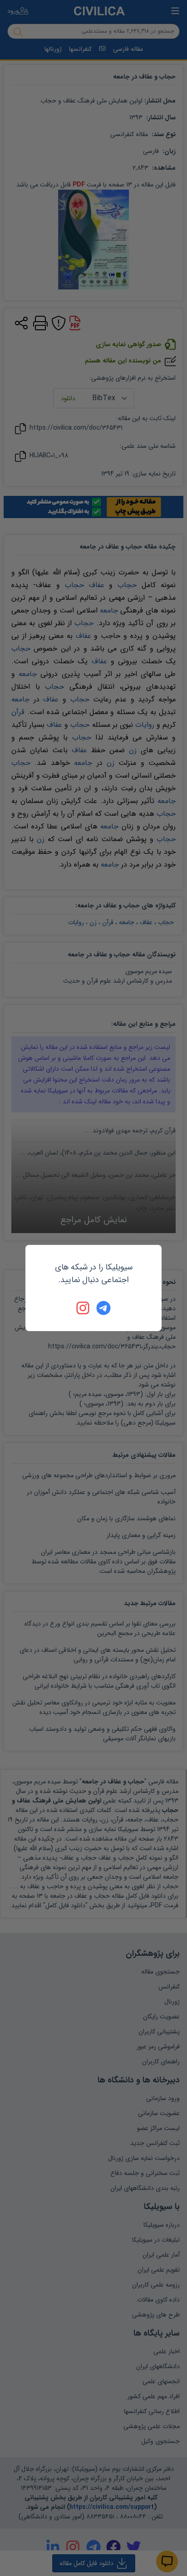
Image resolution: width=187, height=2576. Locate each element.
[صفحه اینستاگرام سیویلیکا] (84, 1308)
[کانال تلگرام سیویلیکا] (103, 1308)
